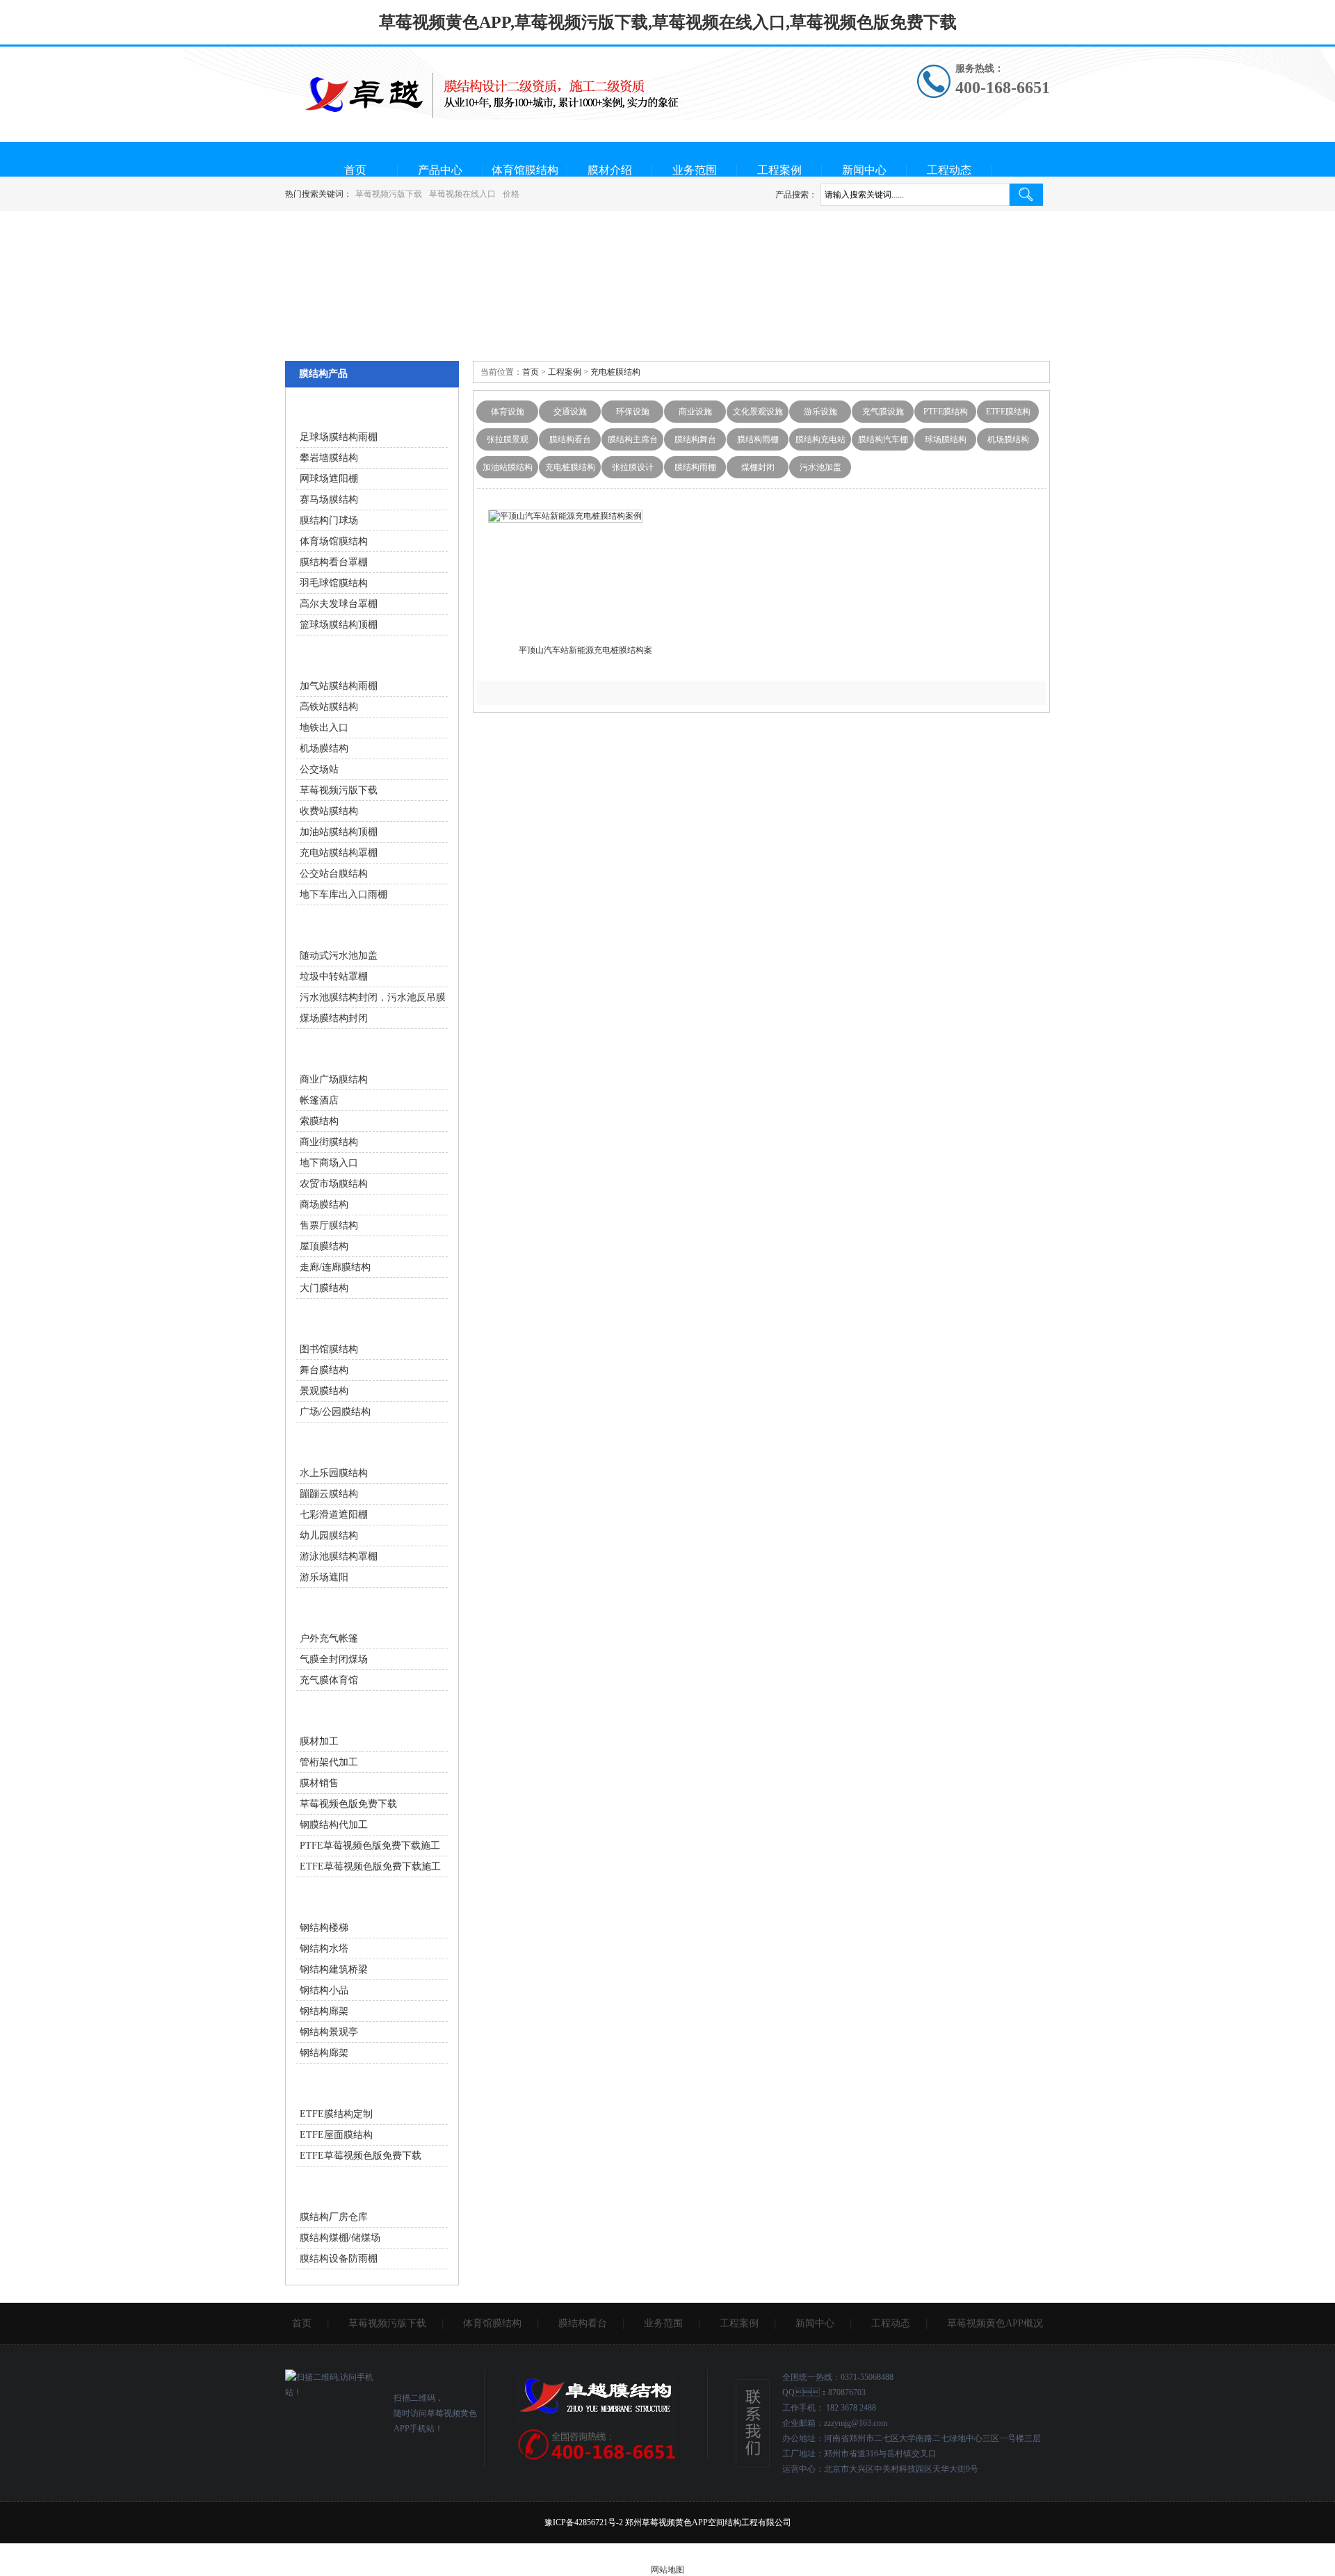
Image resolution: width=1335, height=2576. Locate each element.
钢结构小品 (324, 1990)
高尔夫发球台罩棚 (339, 604)
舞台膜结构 (324, 1370)
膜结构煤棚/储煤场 (340, 2238)
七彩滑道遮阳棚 (334, 1515)
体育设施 (508, 412)
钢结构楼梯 (324, 1928)
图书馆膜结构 (329, 1349)
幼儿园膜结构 (329, 1536)
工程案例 (779, 170)
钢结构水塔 (324, 1949)
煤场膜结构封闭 (334, 1018)
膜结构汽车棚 (883, 439)
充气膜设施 (883, 412)
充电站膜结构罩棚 (339, 853)
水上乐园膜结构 (334, 1473)
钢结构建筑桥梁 (334, 1969)
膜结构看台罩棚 (334, 562)
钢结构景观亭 (329, 2032)
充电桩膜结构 (615, 372)
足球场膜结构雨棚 (339, 437)
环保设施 (633, 412)
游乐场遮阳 (324, 1577)
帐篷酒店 (319, 1100)
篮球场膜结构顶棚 (339, 625)
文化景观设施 (758, 412)
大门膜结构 (324, 1288)
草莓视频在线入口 (462, 194)
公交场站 (319, 769)
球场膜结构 (946, 439)
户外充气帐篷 (329, 1638)
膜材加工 (319, 1741)
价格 (511, 194)
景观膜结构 (324, 1391)
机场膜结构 (1008, 439)
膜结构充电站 (820, 439)
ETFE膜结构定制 (336, 2114)
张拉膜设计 (633, 467)
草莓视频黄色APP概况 (995, 2323)
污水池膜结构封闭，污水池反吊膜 (373, 997)
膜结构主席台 (633, 439)
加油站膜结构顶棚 (339, 832)
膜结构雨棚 (758, 439)
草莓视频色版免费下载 (348, 1804)
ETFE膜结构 (1008, 412)
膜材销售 (319, 1783)
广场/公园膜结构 (335, 1412)
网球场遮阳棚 (329, 479)
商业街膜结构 (329, 1142)
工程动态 (949, 170)
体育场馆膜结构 (334, 541)
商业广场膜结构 (334, 1079)
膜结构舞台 (695, 439)
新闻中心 (864, 170)
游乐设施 (820, 412)
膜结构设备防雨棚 (339, 2259)
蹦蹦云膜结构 (329, 1494)
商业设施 (695, 412)
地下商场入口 (329, 1163)
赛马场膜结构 (329, 500)
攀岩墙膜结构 (329, 458)
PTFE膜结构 (946, 412)
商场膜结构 (324, 1205)
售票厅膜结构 (329, 1225)
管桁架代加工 (329, 1762)
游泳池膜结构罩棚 (339, 1556)
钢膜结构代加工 (334, 1825)
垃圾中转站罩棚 (334, 977)
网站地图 (667, 2570)
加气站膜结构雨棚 (339, 686)
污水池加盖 (820, 467)
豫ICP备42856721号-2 (584, 2522)
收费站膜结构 (329, 811)
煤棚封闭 (758, 467)
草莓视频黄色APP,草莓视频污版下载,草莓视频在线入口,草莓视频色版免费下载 (668, 22)
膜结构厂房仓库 (334, 2217)
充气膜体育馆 (329, 1680)
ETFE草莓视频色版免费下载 (361, 2156)
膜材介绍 (610, 170)
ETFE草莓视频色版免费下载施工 (370, 1866)
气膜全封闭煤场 (334, 1659)
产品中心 (440, 170)
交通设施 (570, 412)
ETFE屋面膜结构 (336, 2135)
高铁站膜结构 (329, 707)
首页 (355, 170)
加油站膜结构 (508, 467)
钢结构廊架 (324, 2011)
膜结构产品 (323, 374)
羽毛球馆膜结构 (334, 583)
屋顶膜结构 (324, 1246)
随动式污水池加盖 (339, 956)
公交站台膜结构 (334, 874)
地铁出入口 (324, 728)
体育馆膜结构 (525, 170)
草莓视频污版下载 (389, 194)
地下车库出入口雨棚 (343, 894)
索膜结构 (319, 1121)
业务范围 (695, 170)
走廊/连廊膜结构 (335, 1267)
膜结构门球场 (329, 520)
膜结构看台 (570, 439)
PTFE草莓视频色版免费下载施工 (370, 1846)
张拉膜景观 (508, 439)
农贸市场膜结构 (334, 1184)
